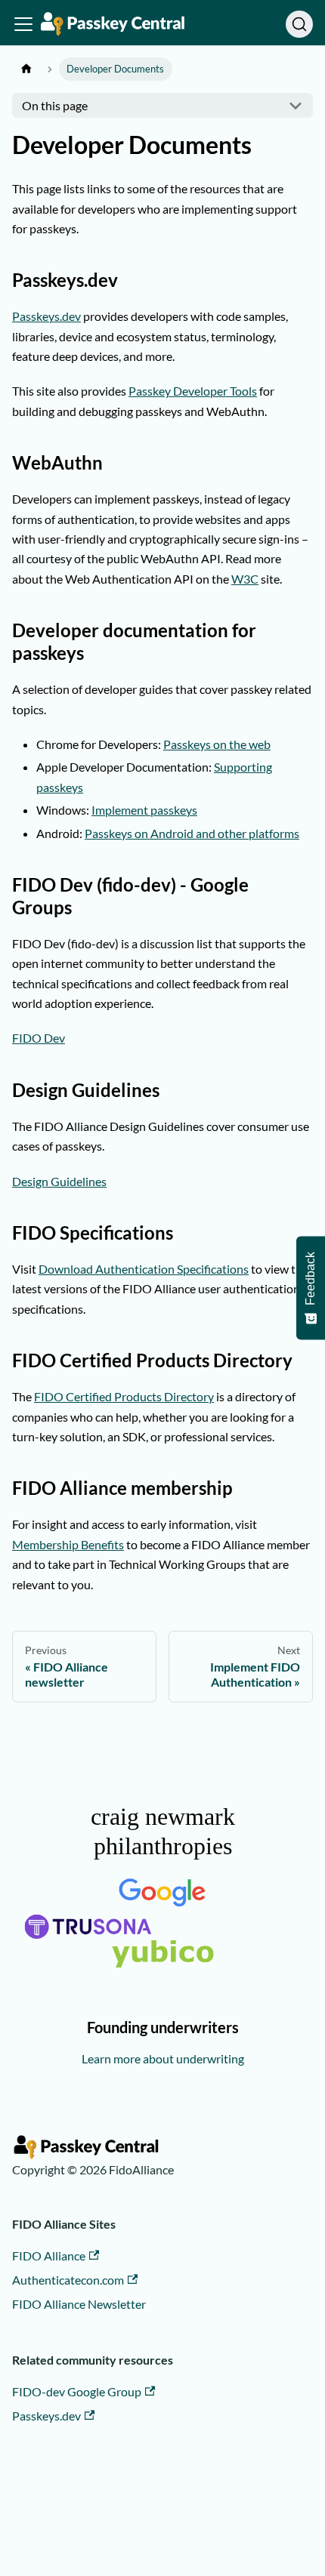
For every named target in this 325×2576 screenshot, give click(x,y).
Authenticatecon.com (68, 2280)
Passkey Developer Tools (193, 391)
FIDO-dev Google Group (77, 2391)
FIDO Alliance (49, 2256)
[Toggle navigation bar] (23, 24)
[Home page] (26, 69)
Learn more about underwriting (163, 2058)
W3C (245, 579)
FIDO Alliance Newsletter (79, 2304)
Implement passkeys (144, 810)
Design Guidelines (59, 1181)
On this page (55, 105)
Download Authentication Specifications (144, 1269)
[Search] (299, 24)
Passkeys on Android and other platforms (192, 833)
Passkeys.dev (46, 316)
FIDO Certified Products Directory (124, 1396)
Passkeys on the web (217, 744)
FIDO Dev (39, 1038)
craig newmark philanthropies (163, 1831)
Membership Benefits (68, 1544)
